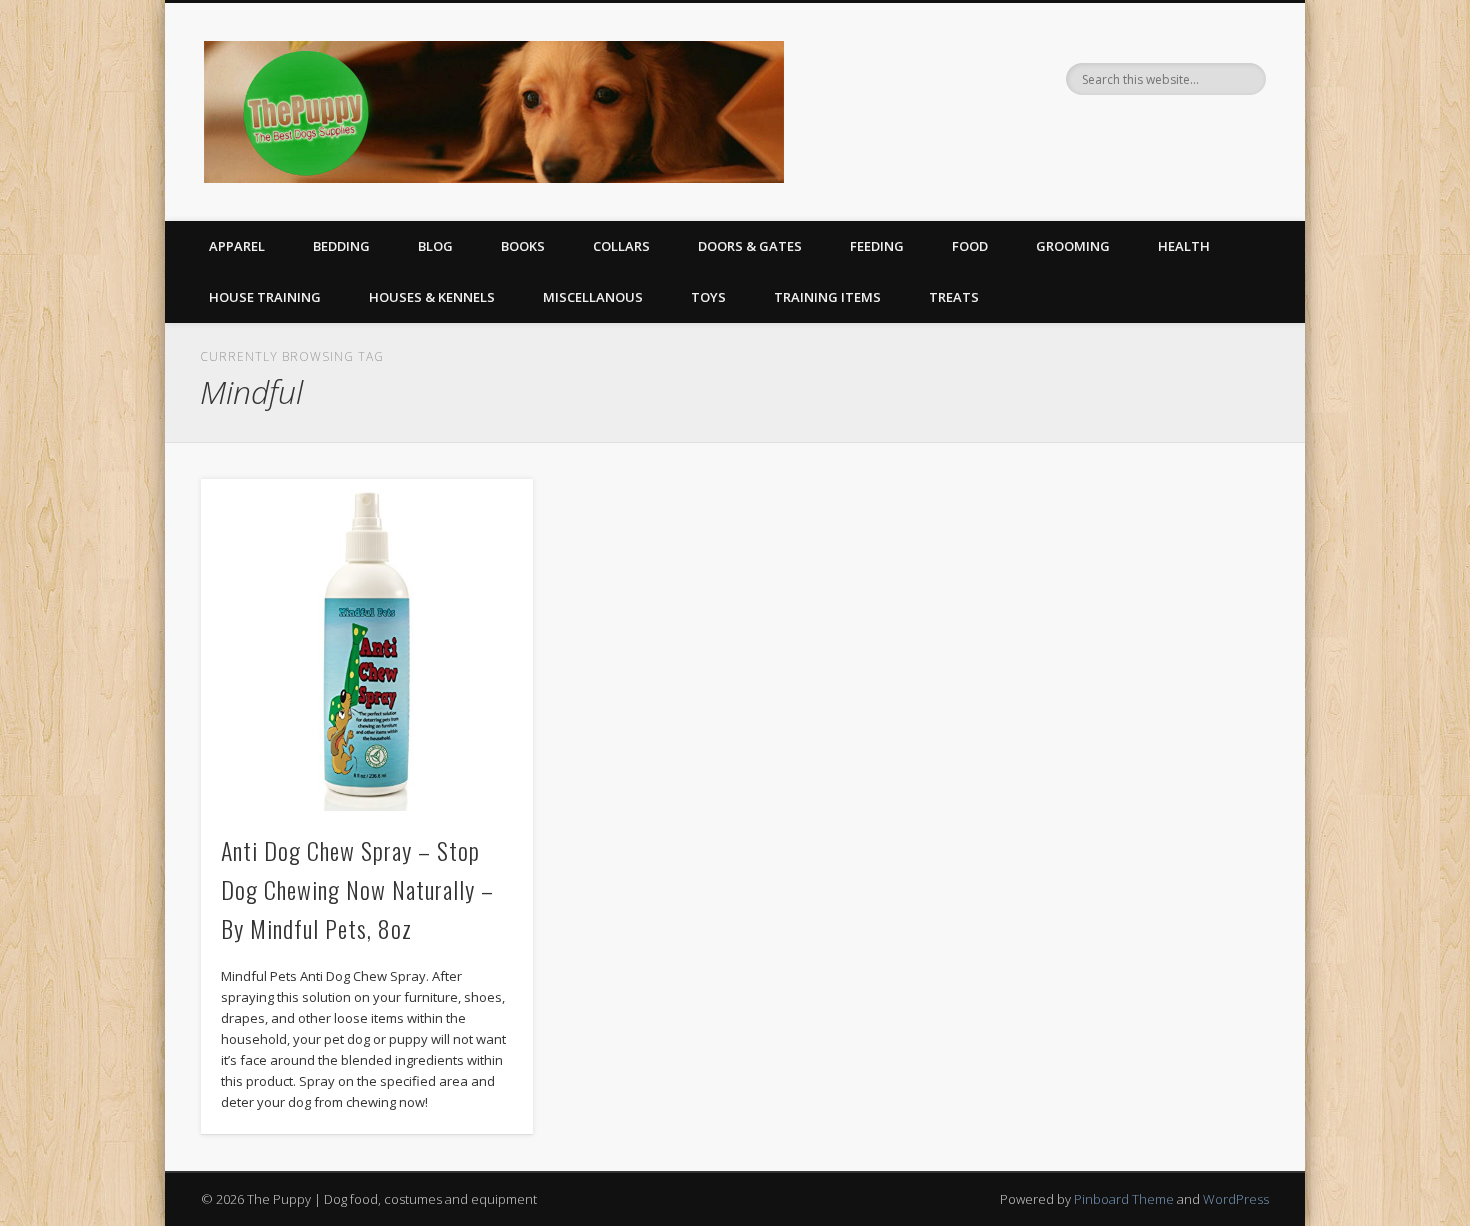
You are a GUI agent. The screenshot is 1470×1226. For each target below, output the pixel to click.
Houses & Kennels (432, 297)
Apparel (237, 246)
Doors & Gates (750, 246)
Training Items (827, 297)
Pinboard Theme (1124, 1199)
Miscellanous (593, 297)
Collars (621, 246)
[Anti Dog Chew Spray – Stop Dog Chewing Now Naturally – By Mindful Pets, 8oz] (367, 645)
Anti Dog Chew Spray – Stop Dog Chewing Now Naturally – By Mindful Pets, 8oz (357, 889)
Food (970, 246)
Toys (708, 297)
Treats (954, 297)
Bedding (341, 246)
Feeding (877, 246)
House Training (265, 297)
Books (523, 246)
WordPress (1236, 1199)
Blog (435, 246)
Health (1184, 246)
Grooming (1073, 246)
